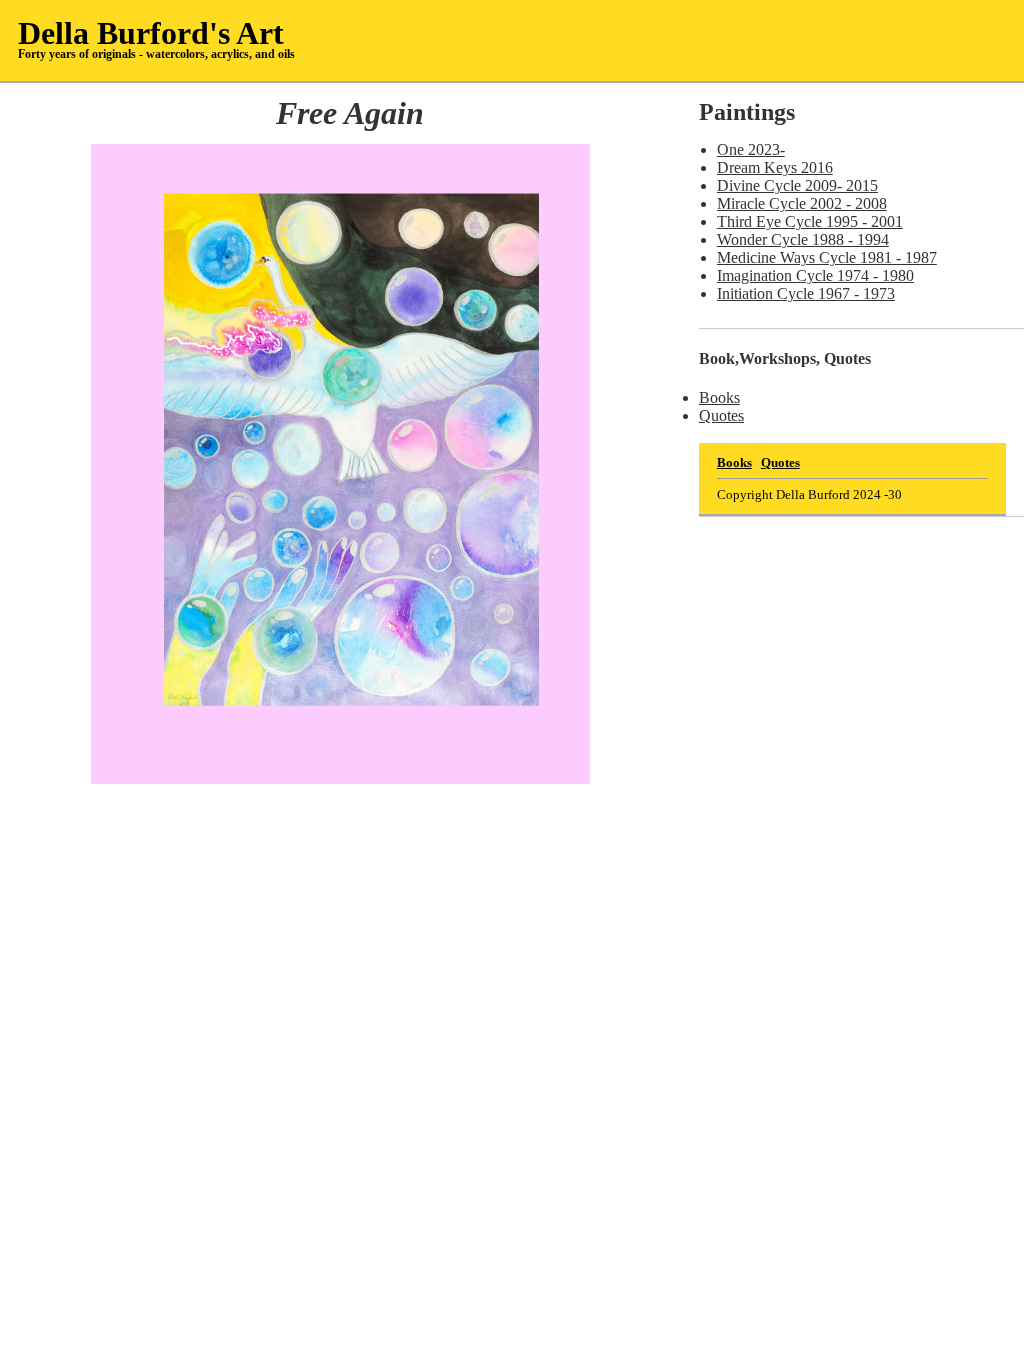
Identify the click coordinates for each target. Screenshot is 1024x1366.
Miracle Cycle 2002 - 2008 (802, 203)
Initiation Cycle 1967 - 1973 (806, 293)
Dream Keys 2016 (775, 167)
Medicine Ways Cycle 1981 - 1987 (827, 257)
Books (719, 397)
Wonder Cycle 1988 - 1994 (803, 239)
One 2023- (751, 149)
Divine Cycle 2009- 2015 (797, 185)
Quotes (721, 415)
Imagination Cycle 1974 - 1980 (815, 275)
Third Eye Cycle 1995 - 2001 (810, 221)
